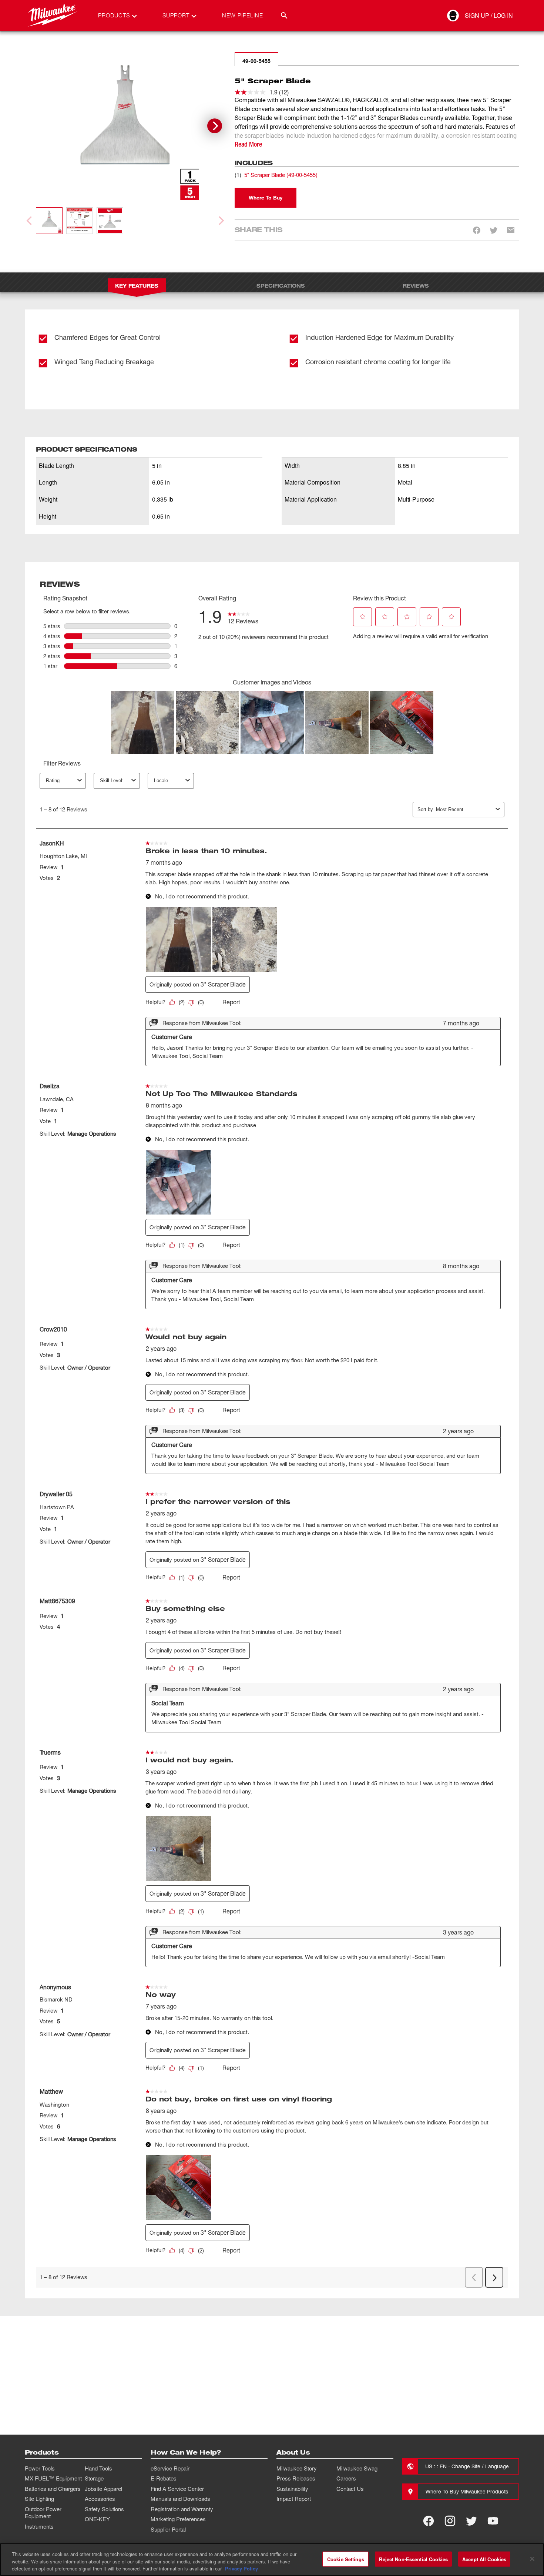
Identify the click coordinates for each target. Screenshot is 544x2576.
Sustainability (292, 2489)
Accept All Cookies (484, 2559)
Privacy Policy (241, 2568)
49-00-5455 (256, 61)
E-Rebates (164, 2478)
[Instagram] (450, 2521)
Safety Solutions (104, 2509)
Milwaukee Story (297, 2468)
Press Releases (296, 2478)
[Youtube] (493, 2521)
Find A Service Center (177, 2489)
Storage (94, 2478)
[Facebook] (429, 2521)
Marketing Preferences (178, 2519)
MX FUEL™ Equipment (53, 2478)
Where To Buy (266, 197)
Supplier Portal (168, 2529)
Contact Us (350, 2489)
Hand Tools (98, 2468)
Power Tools (40, 2468)
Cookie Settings (346, 2559)
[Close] (532, 2559)
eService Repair (170, 2468)
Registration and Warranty (182, 2509)
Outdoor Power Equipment (43, 2513)
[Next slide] (215, 126)
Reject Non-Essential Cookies (413, 2559)
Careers (346, 2478)
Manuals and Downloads (180, 2499)
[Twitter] (471, 2521)
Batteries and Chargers (53, 2489)
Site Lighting (39, 2499)
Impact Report (294, 2499)
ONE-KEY (97, 2519)
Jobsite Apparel (103, 2489)
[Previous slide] (30, 221)
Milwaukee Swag (357, 2468)
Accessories (100, 2499)
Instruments (39, 2526)
